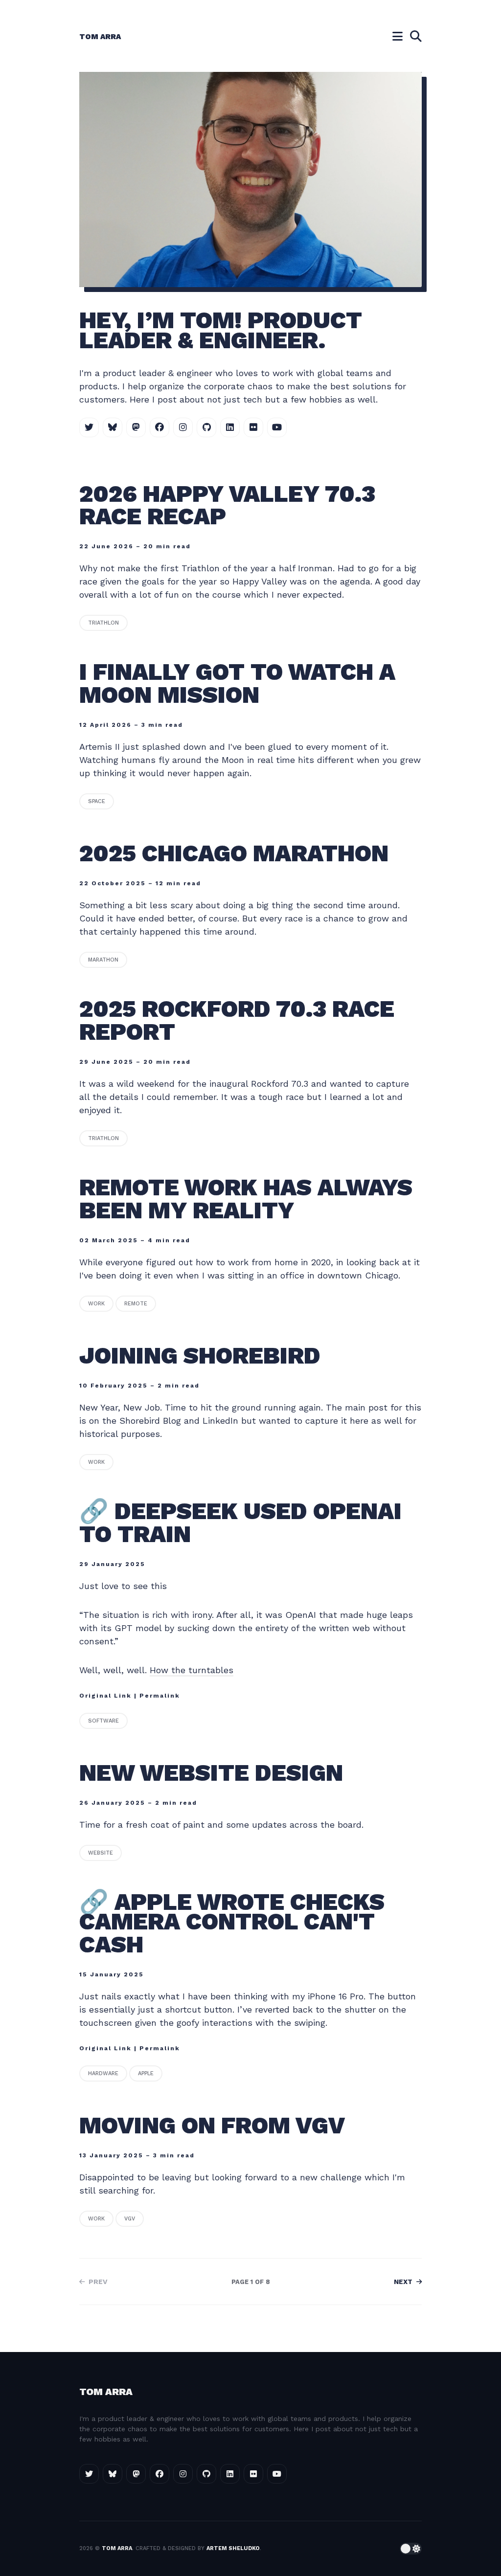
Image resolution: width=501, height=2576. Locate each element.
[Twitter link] (89, 427)
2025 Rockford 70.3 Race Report (237, 1020)
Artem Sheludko (233, 2548)
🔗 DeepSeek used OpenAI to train (240, 1523)
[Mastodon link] (136, 427)
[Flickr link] (253, 427)
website (101, 1853)
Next (404, 2282)
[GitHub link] (206, 427)
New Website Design (214, 1773)
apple (146, 2073)
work (96, 1304)
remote (136, 1304)
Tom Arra (100, 37)
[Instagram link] (183, 427)
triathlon (103, 623)
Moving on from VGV (215, 2125)
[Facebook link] (159, 427)
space (97, 801)
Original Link (105, 1696)
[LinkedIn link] (230, 427)
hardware (103, 2073)
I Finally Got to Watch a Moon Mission (237, 683)
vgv (130, 2219)
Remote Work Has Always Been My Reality (246, 1199)
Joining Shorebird (203, 1355)
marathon (103, 960)
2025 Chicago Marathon (237, 853)
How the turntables (192, 1670)
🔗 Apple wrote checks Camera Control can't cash (232, 1923)
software (103, 1721)
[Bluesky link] (113, 427)
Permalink (160, 1696)
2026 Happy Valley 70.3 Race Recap (227, 505)
